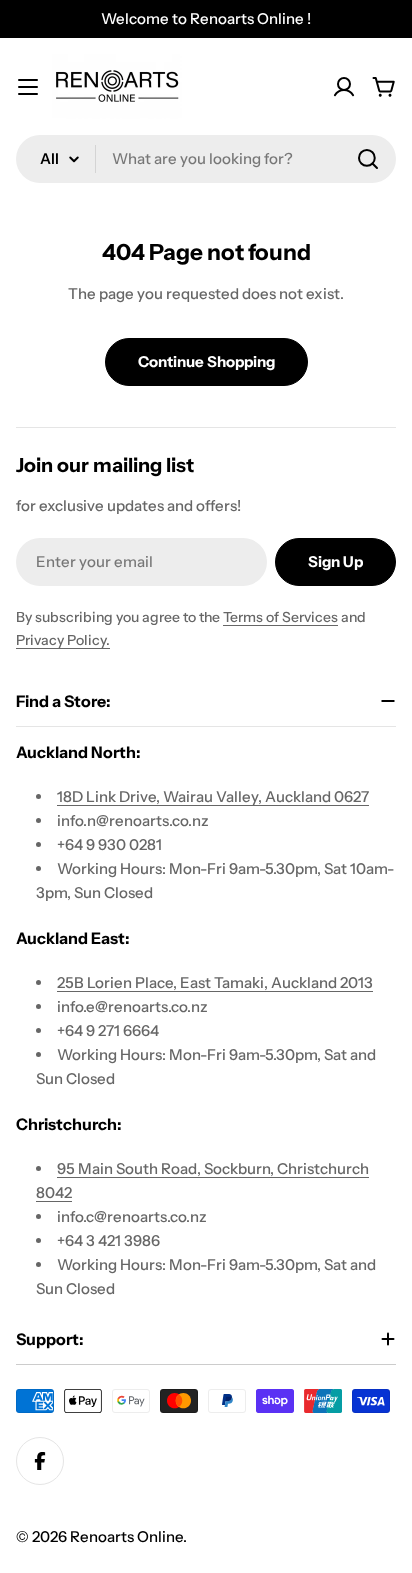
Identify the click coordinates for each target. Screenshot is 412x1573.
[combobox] (206, 159)
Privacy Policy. (63, 640)
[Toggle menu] (28, 87)
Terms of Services (280, 617)
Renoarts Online (126, 1536)
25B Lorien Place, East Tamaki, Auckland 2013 (215, 982)
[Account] (344, 87)
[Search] (368, 159)
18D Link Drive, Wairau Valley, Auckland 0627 (213, 796)
